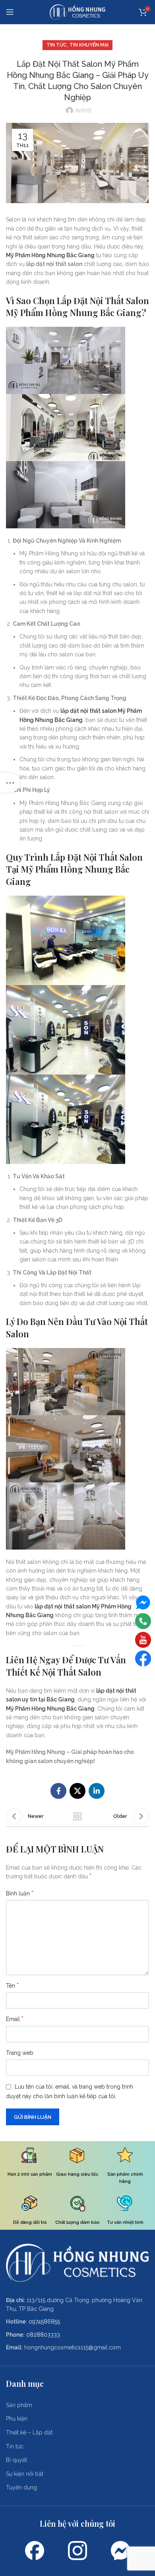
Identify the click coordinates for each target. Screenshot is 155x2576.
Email (15, 2019)
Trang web (20, 2053)
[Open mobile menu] (10, 12)
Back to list (77, 1816)
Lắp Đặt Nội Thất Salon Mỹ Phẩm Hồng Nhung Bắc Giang (77, 307)
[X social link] (77, 1791)
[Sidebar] (10, 783)
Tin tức (57, 45)
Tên (12, 1985)
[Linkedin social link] (97, 1791)
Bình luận (20, 1893)
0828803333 (43, 2335)
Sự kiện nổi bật (25, 2474)
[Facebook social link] (58, 1791)
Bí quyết (16, 2460)
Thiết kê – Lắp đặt (29, 2432)
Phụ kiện (17, 2419)
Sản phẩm (19, 2405)
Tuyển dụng (21, 2487)
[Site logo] (77, 12)
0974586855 (44, 2322)
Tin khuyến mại (89, 45)
